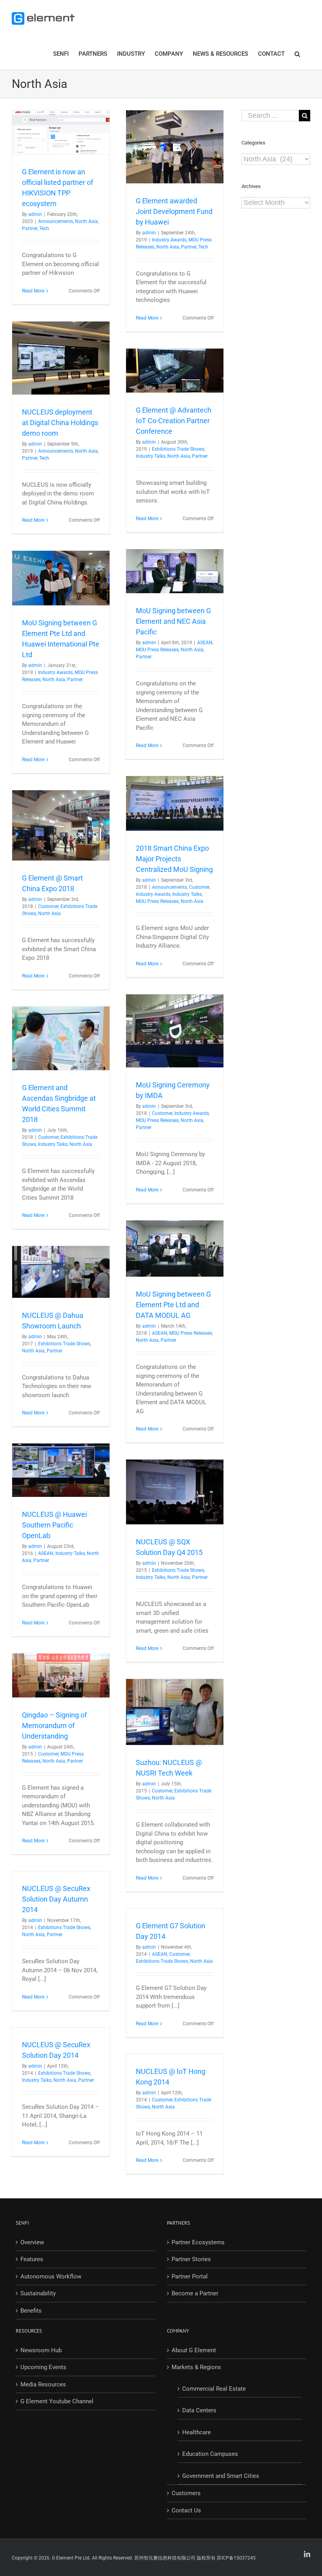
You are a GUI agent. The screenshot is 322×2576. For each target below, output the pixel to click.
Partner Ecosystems (198, 2242)
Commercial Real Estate (214, 2389)
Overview (32, 2242)
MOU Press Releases (157, 650)
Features (32, 2259)
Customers (186, 2493)
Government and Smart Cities (221, 2476)
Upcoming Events (43, 2367)
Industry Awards (169, 240)
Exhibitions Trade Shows (178, 449)
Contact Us (186, 2510)
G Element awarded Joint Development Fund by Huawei (174, 211)
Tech (44, 228)
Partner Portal (190, 2276)
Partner (30, 228)
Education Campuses (210, 2454)
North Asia (86, 221)
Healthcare (197, 2432)
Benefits (31, 2311)
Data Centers (199, 2410)
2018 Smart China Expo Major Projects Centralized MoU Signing (174, 859)
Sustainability (38, 2293)
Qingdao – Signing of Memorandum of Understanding (54, 1726)
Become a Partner (195, 2293)
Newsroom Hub (41, 2350)
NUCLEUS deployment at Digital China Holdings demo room (60, 423)
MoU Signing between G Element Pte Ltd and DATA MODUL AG (173, 1305)
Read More (33, 291)
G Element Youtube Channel (57, 2401)
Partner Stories (191, 2259)
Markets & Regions (196, 2367)
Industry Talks (151, 456)
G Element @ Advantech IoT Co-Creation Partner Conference (174, 421)
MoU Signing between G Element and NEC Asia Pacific (173, 621)
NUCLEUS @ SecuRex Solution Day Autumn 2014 (56, 1899)
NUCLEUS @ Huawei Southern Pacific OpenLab (54, 1525)
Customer (199, 887)
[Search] (297, 53)
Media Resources (43, 2384)
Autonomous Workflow (51, 2276)
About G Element (194, 2350)
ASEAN (205, 643)
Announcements (56, 221)
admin (35, 214)
